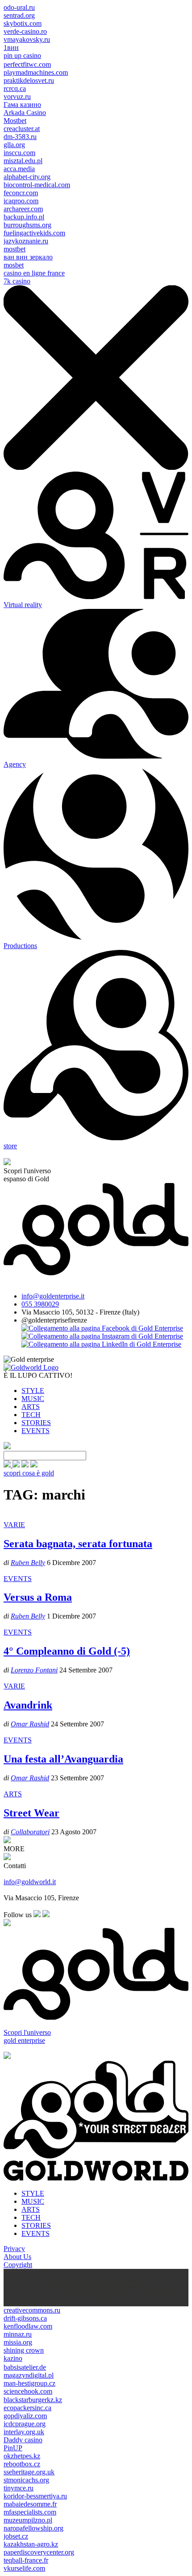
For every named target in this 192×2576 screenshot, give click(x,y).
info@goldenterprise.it (53, 1296)
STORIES (36, 1423)
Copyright (18, 2265)
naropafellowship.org (33, 2528)
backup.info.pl (24, 217)
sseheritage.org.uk (29, 2472)
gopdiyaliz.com (25, 2416)
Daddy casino (23, 2440)
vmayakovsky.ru (27, 39)
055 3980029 (40, 1304)
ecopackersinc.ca (27, 2408)
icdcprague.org (25, 2424)
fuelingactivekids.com (34, 233)
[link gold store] (8, 1465)
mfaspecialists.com (30, 2512)
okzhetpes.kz (22, 2456)
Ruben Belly (28, 1563)
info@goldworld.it (30, 1882)
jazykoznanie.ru (26, 241)
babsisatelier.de (25, 2367)
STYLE (33, 1391)
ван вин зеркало (28, 257)
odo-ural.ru (19, 7)
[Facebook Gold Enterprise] (102, 1328)
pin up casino (22, 55)
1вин (11, 47)
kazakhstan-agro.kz (31, 2544)
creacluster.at (22, 129)
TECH (31, 1415)
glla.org (14, 145)
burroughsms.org (27, 225)
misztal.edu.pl (23, 161)
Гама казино (22, 105)
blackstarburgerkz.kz (33, 2400)
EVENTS (35, 1431)
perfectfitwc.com (27, 64)
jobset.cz (16, 2536)
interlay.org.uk (24, 2432)
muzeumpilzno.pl (28, 2520)
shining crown (24, 2350)
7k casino (17, 281)
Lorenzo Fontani (34, 1670)
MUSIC (33, 1399)
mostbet (15, 249)
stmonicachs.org (26, 2480)
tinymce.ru (19, 2488)
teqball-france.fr (26, 2560)
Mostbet (15, 121)
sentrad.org (19, 15)
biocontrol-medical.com (37, 185)
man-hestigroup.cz (29, 2383)
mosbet (14, 265)
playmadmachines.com (36, 72)
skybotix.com (23, 23)
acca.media (19, 169)
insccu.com (19, 153)
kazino (13, 2358)
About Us (17, 2257)
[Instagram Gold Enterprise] (102, 1336)
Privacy (14, 2249)
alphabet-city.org (27, 177)
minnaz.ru (18, 2334)
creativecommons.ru (32, 2310)
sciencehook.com (28, 2391)
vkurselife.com (24, 2568)
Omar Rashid (30, 1724)
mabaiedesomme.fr (30, 2504)
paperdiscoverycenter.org (39, 2552)
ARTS (31, 1407)
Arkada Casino (25, 113)
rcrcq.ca (15, 88)
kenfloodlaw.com (28, 2326)
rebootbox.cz (22, 2464)
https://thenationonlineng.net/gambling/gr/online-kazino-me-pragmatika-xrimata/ (96, 2291)
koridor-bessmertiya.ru (35, 2496)
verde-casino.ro (25, 31)
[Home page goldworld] (31, 1367)
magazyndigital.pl (29, 2375)
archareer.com (23, 209)
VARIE (14, 1525)
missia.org (18, 2342)
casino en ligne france (34, 273)
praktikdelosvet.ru (29, 80)
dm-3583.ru (20, 137)
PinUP (13, 2448)
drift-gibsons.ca (25, 2318)
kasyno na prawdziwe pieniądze (96, 2279)
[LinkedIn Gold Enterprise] (101, 1344)
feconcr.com (21, 193)
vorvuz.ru (17, 97)
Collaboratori (30, 1832)
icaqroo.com (21, 201)
